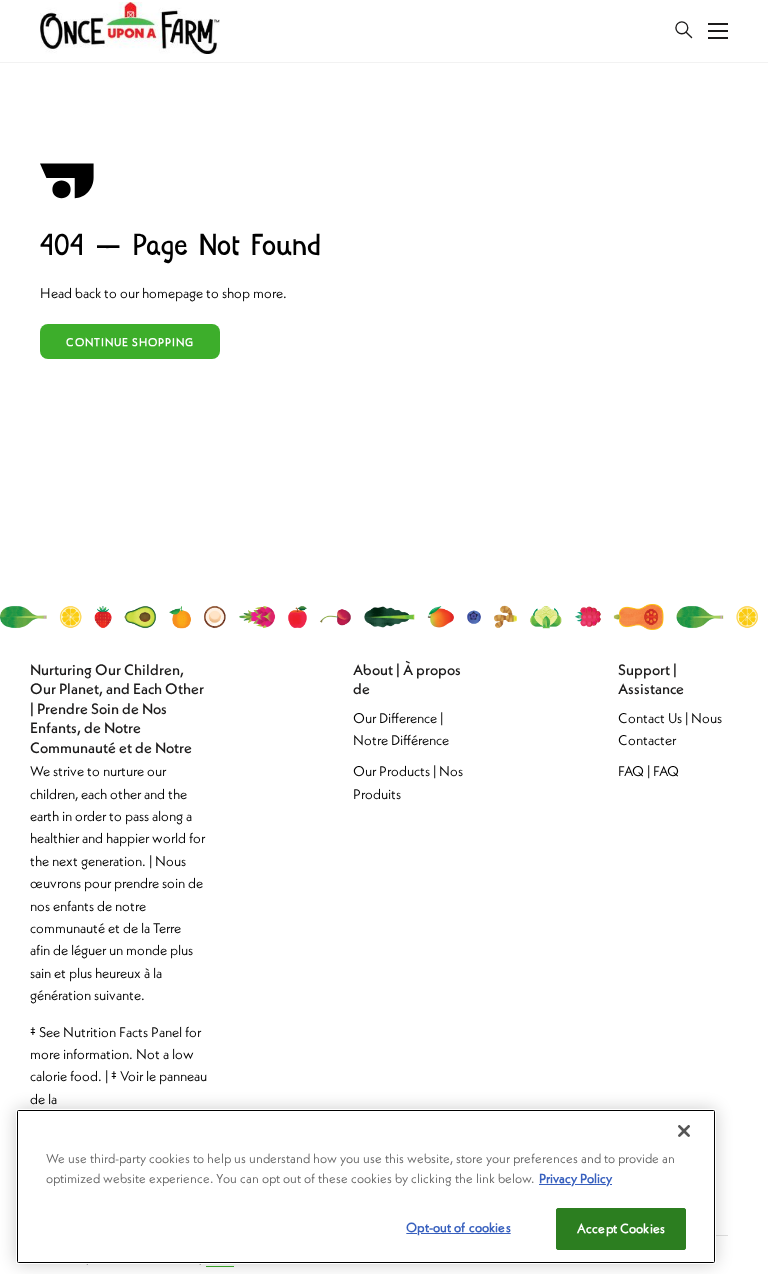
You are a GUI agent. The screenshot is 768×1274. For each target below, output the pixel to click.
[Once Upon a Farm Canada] (130, 31)
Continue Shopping (130, 342)
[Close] (684, 1131)
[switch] (684, 31)
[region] (366, 1186)
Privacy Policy (575, 1178)
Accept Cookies (621, 1228)
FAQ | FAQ (648, 771)
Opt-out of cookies (458, 1227)
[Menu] (718, 31)
